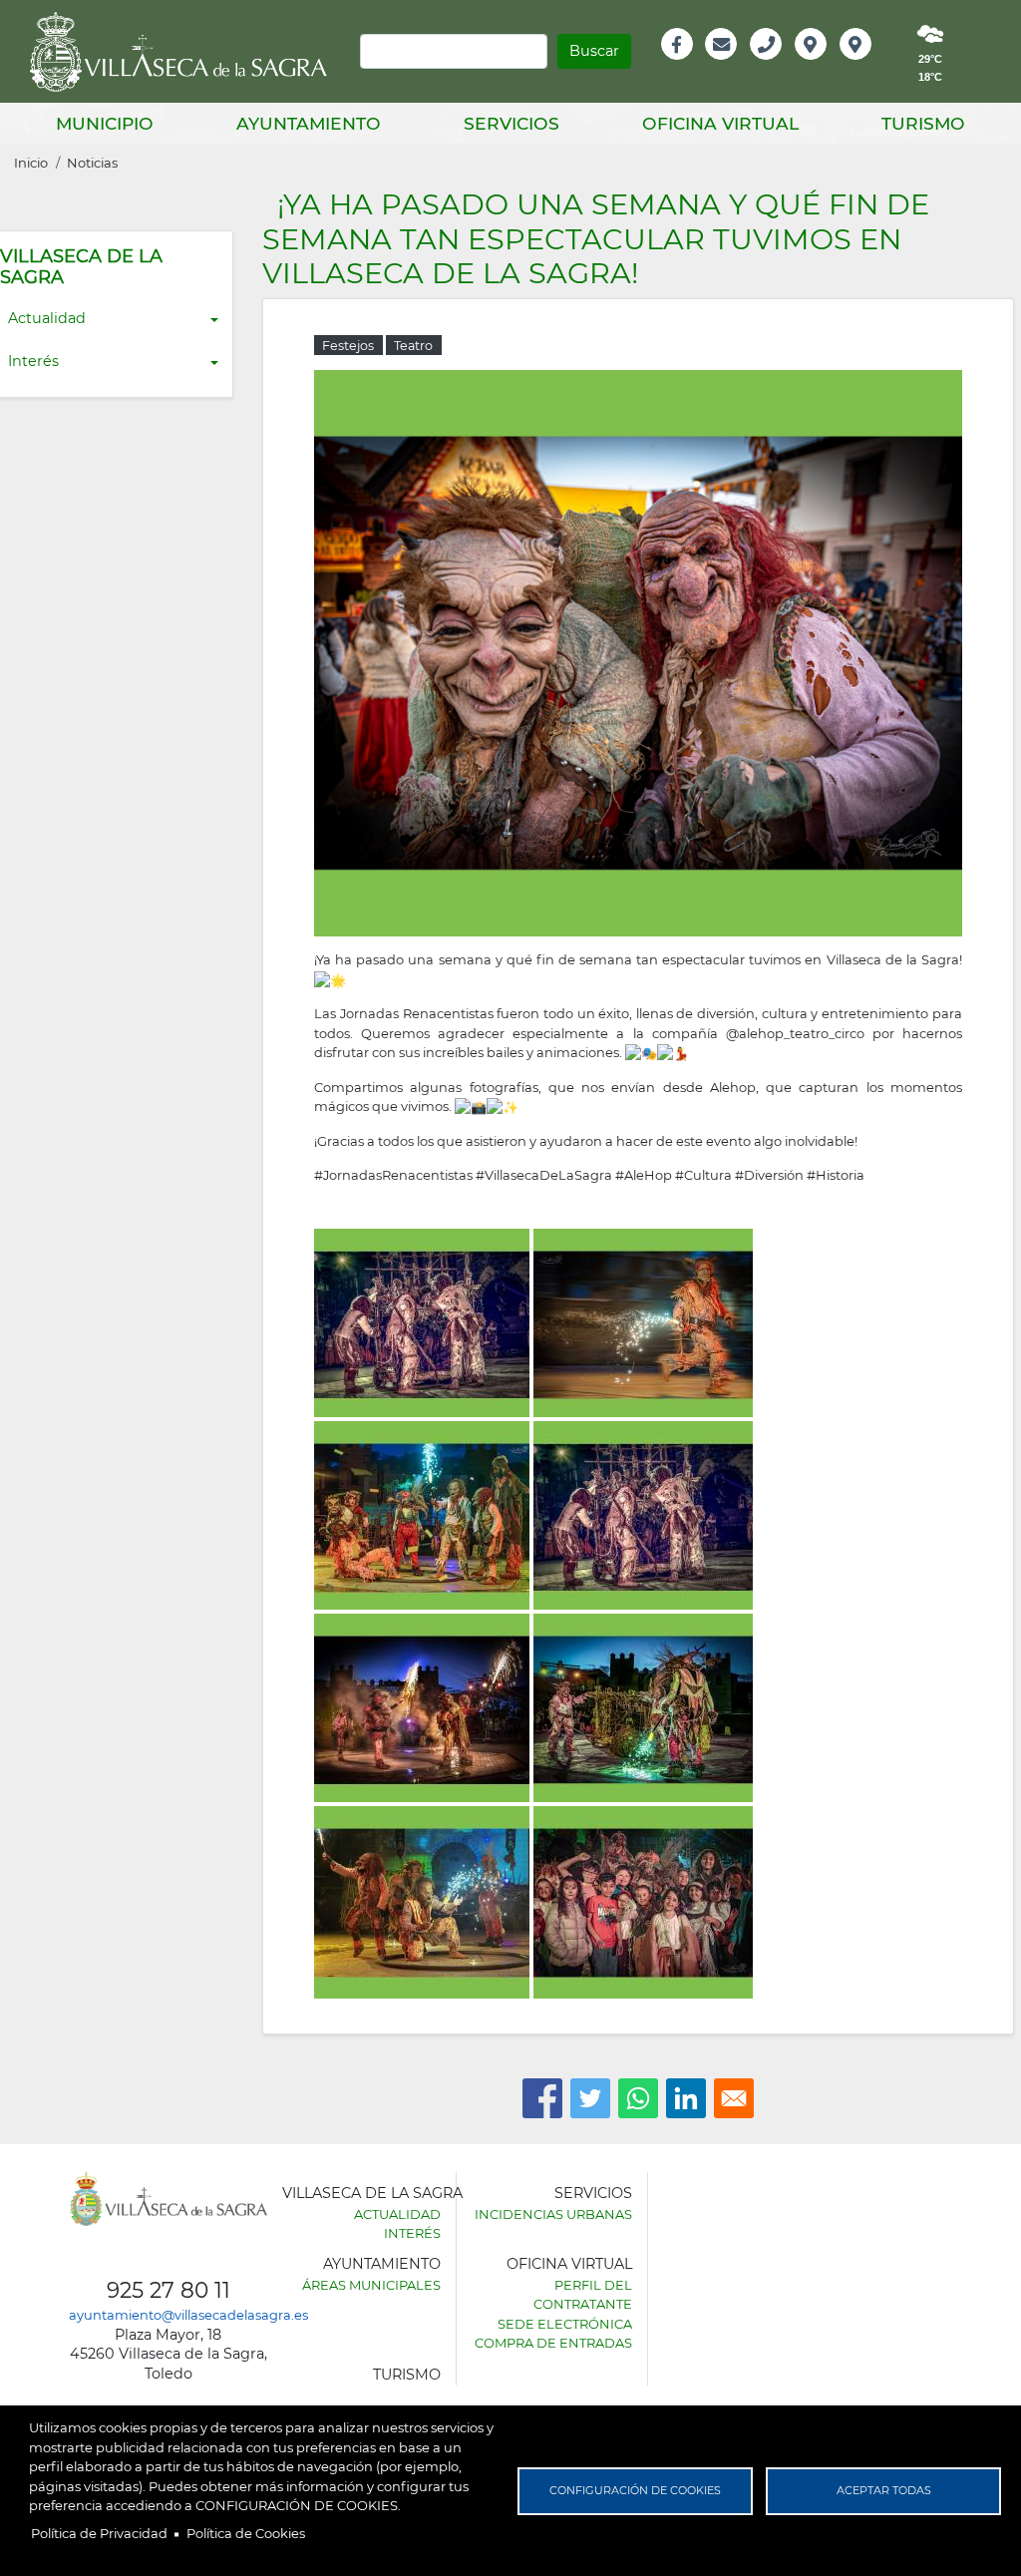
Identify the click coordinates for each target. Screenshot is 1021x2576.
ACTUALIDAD (397, 2214)
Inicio (31, 163)
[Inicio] (185, 52)
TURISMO (407, 2375)
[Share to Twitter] (590, 2098)
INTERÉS (412, 2233)
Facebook (687, 65)
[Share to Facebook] (542, 2098)
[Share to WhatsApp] (638, 2098)
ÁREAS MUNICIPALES (371, 2285)
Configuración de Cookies (635, 2490)
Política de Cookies (246, 2533)
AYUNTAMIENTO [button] (309, 123)
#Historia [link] (836, 1175)
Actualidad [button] (47, 318)
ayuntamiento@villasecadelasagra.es (188, 2315)
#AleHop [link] (644, 1175)
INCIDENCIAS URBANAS (553, 2214)
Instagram (869, 65)
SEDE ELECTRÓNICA (565, 2324)
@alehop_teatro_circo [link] (795, 1033)
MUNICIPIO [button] (105, 123)
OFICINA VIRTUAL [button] (720, 123)
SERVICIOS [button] (511, 123)
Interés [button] (33, 361)
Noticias (92, 163)
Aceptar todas (884, 2490)
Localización (832, 65)
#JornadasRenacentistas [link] (393, 1175)
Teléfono (774, 65)
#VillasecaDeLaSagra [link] (544, 1175)
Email (722, 65)
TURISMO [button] (923, 123)
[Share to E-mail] (734, 2098)
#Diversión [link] (769, 1175)
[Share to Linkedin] (686, 2098)
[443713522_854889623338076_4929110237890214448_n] (638, 651)
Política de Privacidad (99, 2533)
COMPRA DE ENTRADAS (553, 2343)
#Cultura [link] (703, 1175)
